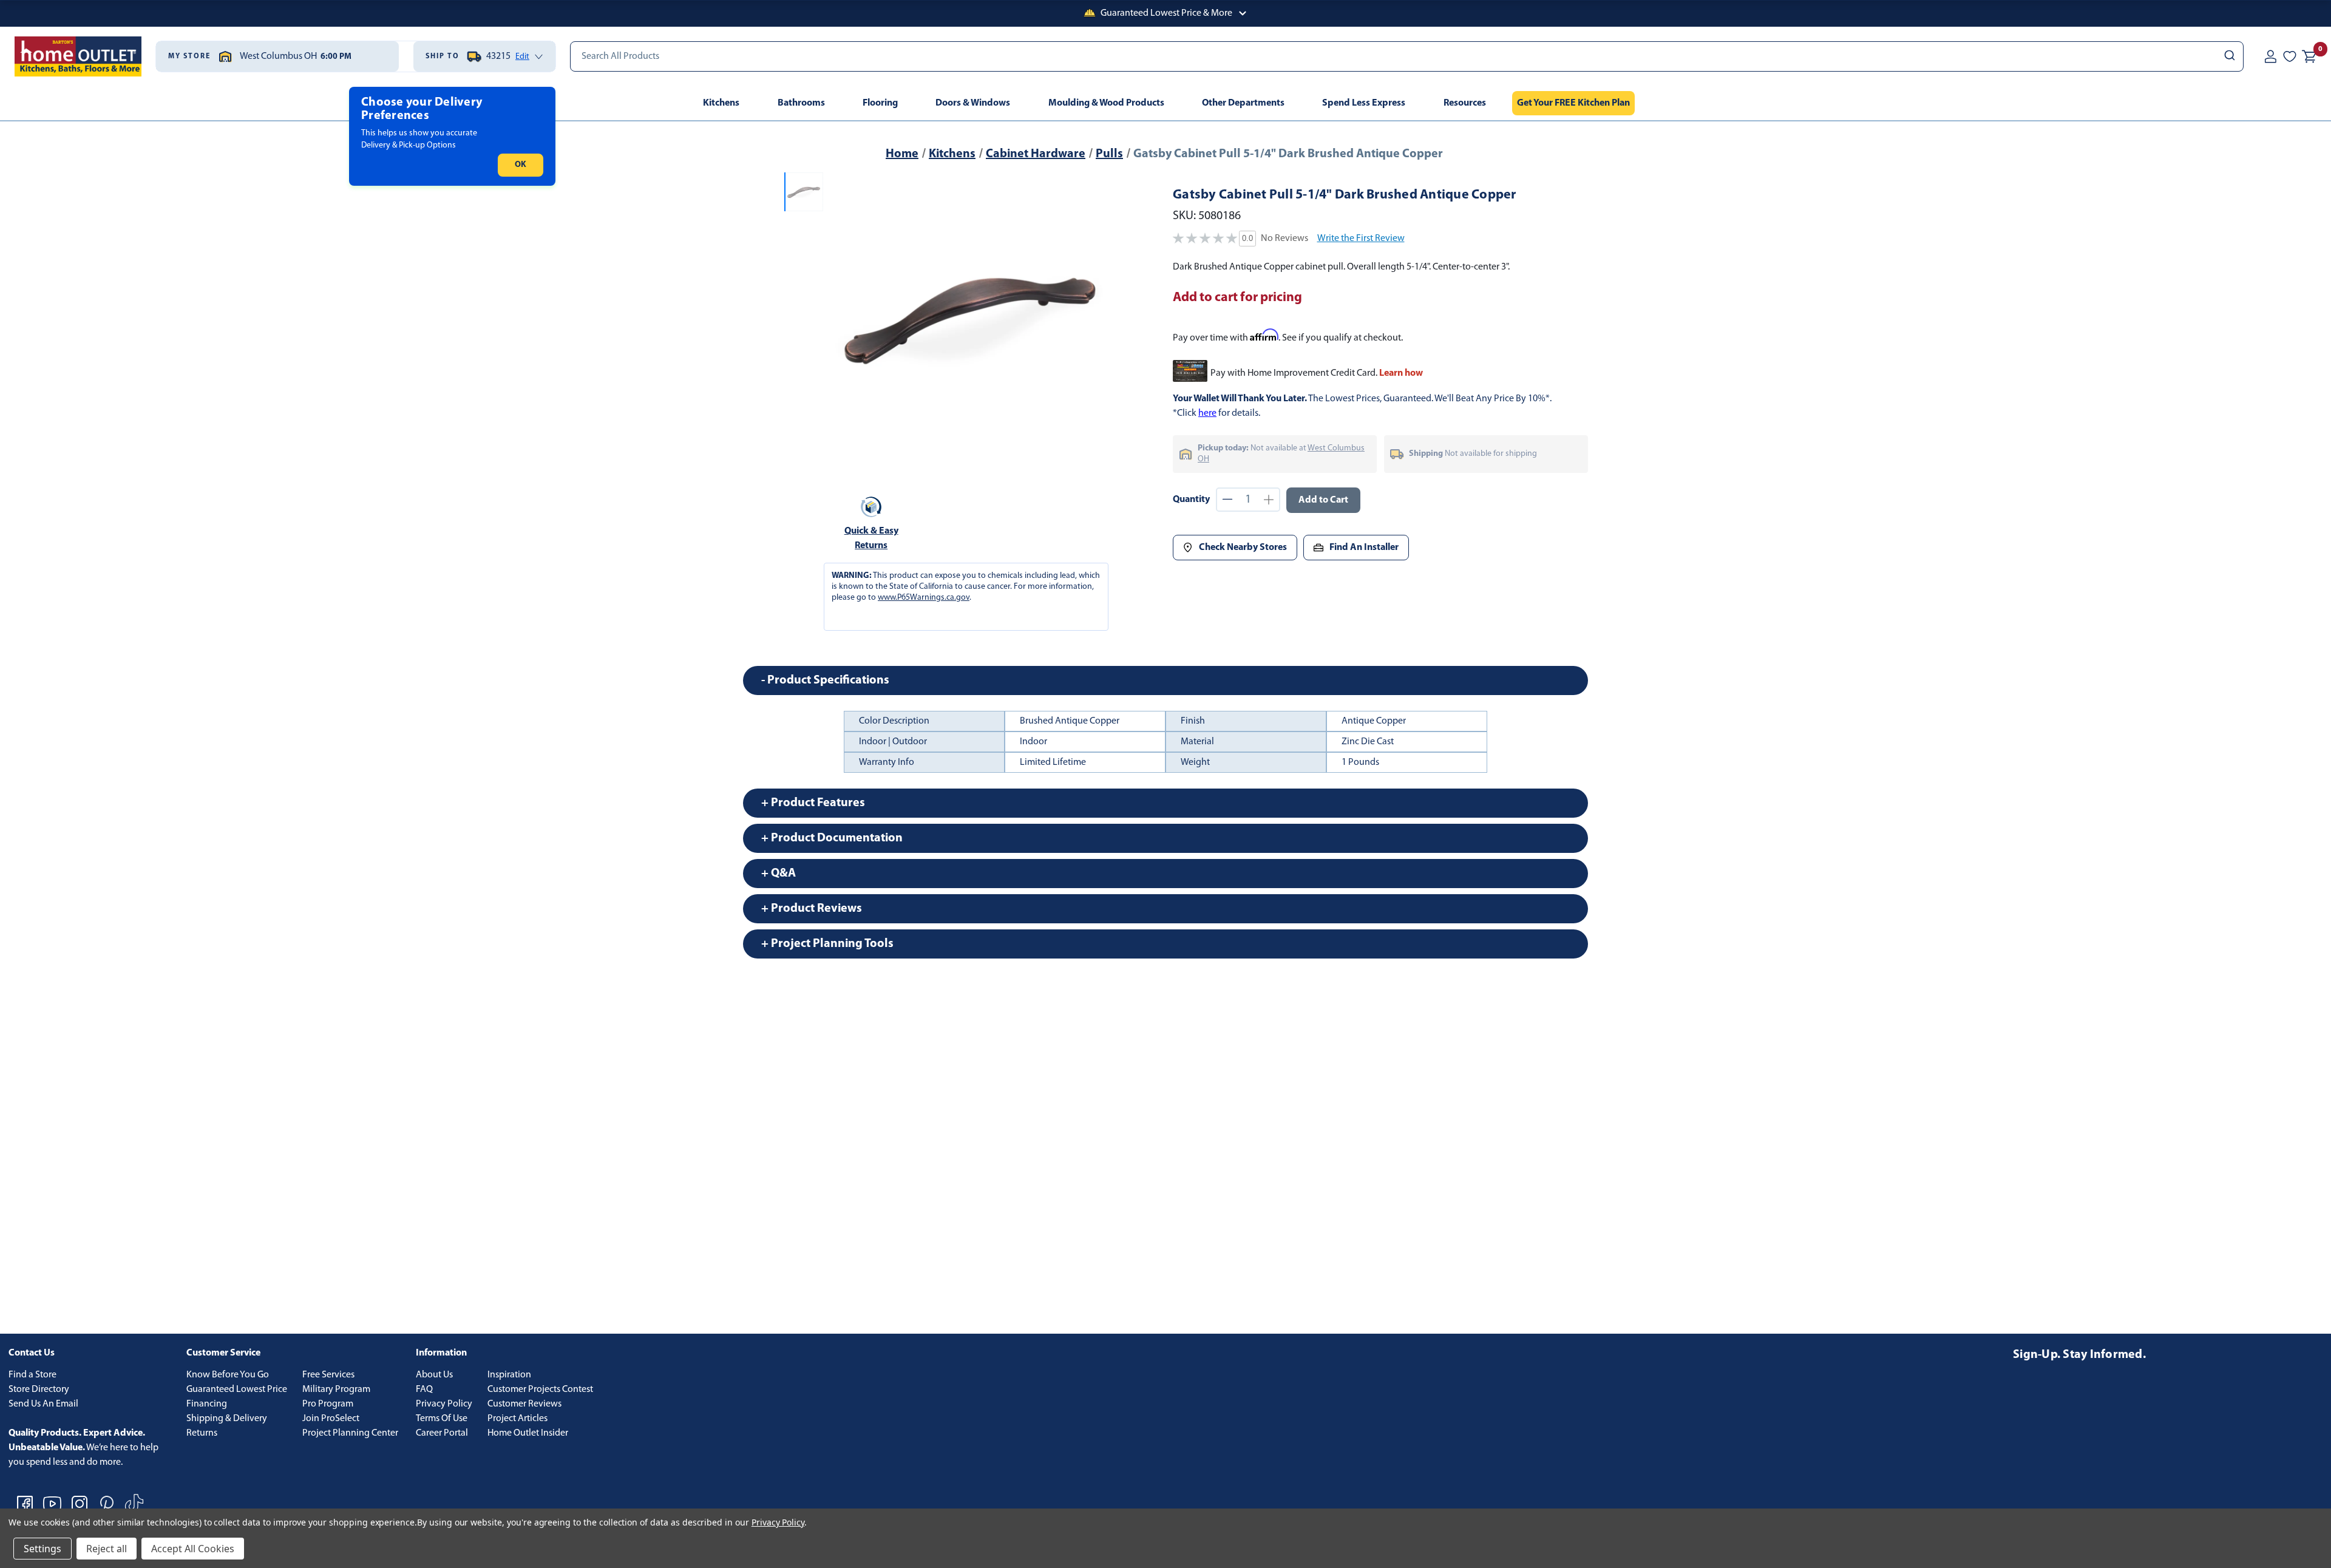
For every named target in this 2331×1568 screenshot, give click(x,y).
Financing (207, 1404)
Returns (202, 1433)
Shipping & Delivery (227, 1419)
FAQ (424, 1390)
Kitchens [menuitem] (721, 103)
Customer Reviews (524, 1404)
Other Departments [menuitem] (1243, 103)
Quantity (1191, 500)
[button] (1165, 13)
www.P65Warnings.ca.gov (924, 598)
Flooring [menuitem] (880, 103)
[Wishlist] (2290, 56)
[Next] (1098, 317)
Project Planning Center (350, 1433)
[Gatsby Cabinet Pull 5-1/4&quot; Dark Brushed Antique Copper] (970, 317)
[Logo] (78, 56)
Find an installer (1364, 548)
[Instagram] (80, 1504)
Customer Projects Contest (540, 1390)
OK (521, 165)
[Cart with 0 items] (2309, 56)
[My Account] (2270, 56)
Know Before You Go (228, 1375)
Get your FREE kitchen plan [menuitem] (1573, 103)
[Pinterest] (107, 1504)
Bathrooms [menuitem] (801, 103)
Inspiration (509, 1375)
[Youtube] (52, 1504)
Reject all (107, 1549)
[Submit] (2229, 56)
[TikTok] (134, 1504)
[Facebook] (25, 1504)
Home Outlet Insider (528, 1433)
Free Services (328, 1375)
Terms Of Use (442, 1419)
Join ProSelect (331, 1419)
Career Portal (442, 1433)
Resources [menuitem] (1465, 103)
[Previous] (843, 317)
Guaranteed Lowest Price (237, 1390)
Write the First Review (1361, 239)
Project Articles (517, 1419)
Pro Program (328, 1404)
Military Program (336, 1390)
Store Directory (39, 1390)
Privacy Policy (444, 1404)
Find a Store (32, 1375)
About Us (434, 1375)
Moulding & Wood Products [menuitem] (1106, 103)
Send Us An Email (43, 1404)
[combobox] (1407, 56)
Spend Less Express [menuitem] (1364, 103)
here (1207, 413)
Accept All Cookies (193, 1549)
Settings (42, 1549)
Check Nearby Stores (1243, 548)
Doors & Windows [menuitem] (973, 103)
